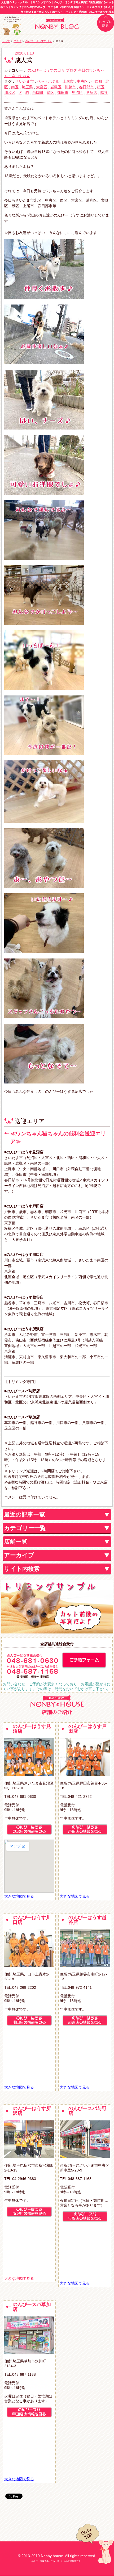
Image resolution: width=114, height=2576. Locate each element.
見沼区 (77, 93)
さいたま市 (25, 81)
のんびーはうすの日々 (38, 41)
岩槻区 (56, 87)
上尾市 (68, 81)
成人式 (24, 60)
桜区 (101, 87)
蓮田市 (63, 93)
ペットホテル (48, 81)
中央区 (82, 81)
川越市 (70, 87)
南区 (15, 87)
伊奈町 (97, 81)
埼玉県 (27, 87)
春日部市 (86, 87)
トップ (6, 41)
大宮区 (42, 87)
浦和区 (10, 93)
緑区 (50, 93)
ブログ (17, 41)
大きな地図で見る (19, 1896)
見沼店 (91, 93)
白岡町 (38, 93)
